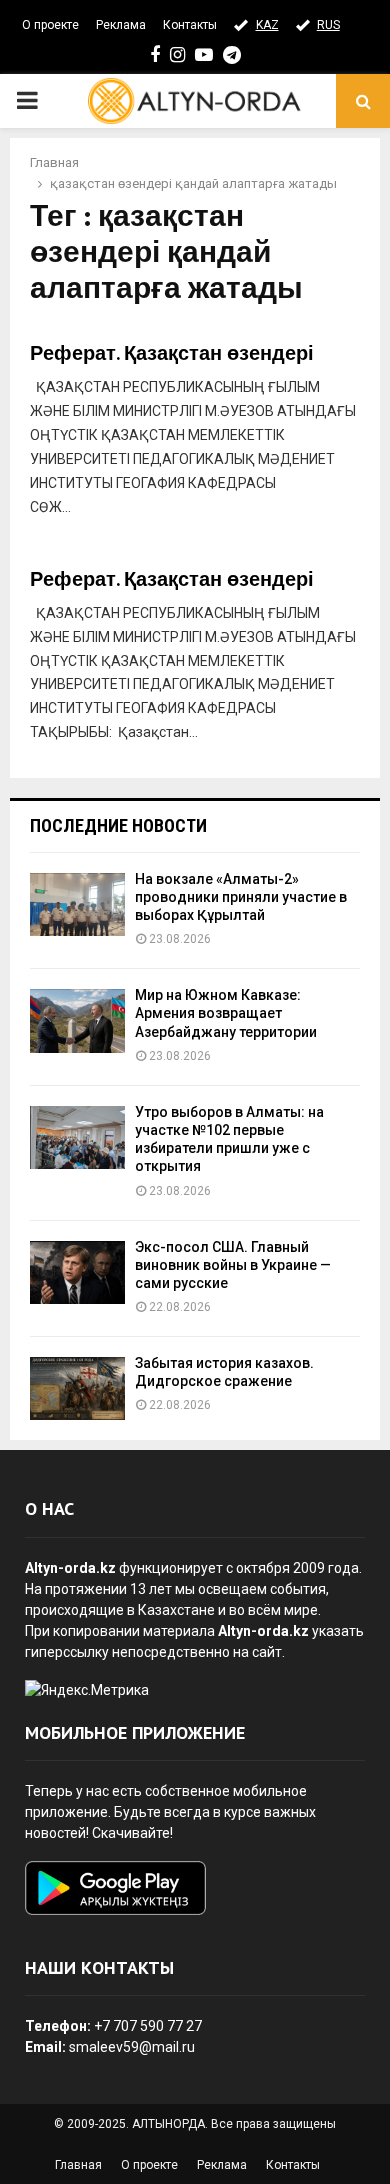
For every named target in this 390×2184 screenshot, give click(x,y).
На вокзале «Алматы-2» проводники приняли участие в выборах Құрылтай (241, 897)
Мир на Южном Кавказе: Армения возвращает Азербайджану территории (226, 1013)
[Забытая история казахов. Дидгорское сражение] (77, 1388)
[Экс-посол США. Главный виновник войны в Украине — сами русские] (77, 1272)
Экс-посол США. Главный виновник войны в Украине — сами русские (233, 1265)
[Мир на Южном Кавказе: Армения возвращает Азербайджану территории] (77, 1020)
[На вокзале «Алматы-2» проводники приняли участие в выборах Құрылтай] (77, 904)
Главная (78, 2165)
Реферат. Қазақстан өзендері (172, 354)
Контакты (190, 25)
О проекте (50, 25)
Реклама (121, 25)
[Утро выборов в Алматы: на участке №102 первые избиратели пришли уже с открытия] (77, 1137)
